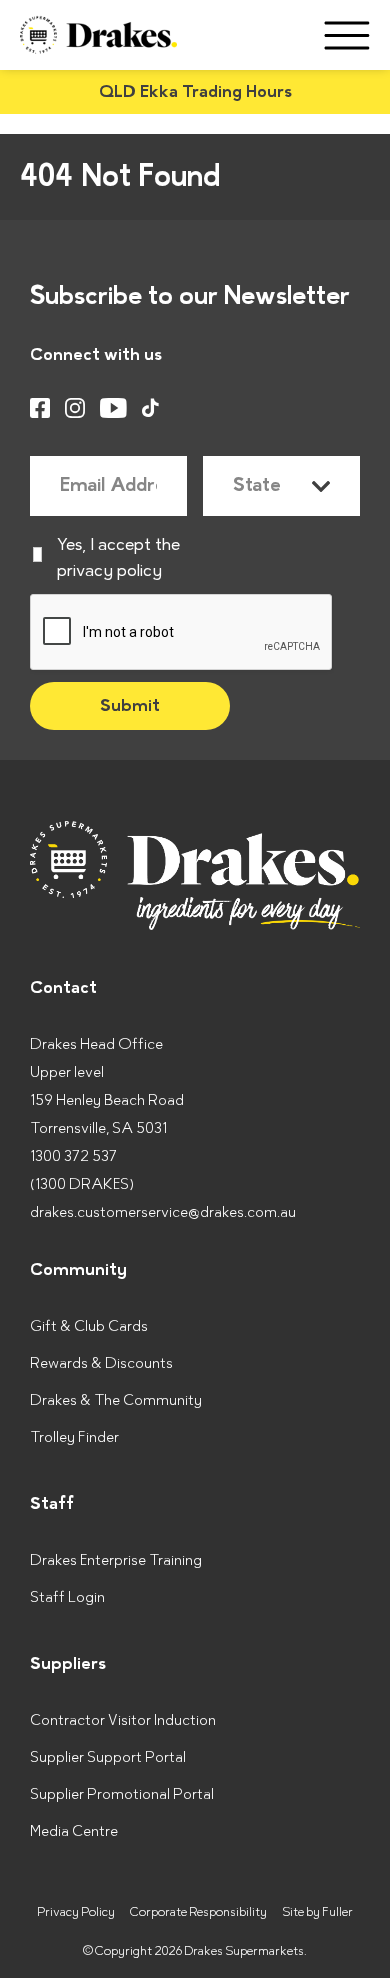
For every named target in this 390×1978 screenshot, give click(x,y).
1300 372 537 (73, 1156)
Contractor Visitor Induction (123, 1720)
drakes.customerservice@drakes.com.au (163, 1212)
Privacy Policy (76, 1912)
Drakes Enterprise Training (116, 1560)
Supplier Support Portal (108, 1757)
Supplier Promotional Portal (122, 1794)
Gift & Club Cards (89, 1326)
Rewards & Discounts (101, 1363)
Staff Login (67, 1597)
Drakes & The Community (116, 1400)
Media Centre (74, 1831)
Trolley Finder (74, 1437)
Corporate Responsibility (198, 1912)
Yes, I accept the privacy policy (118, 558)
